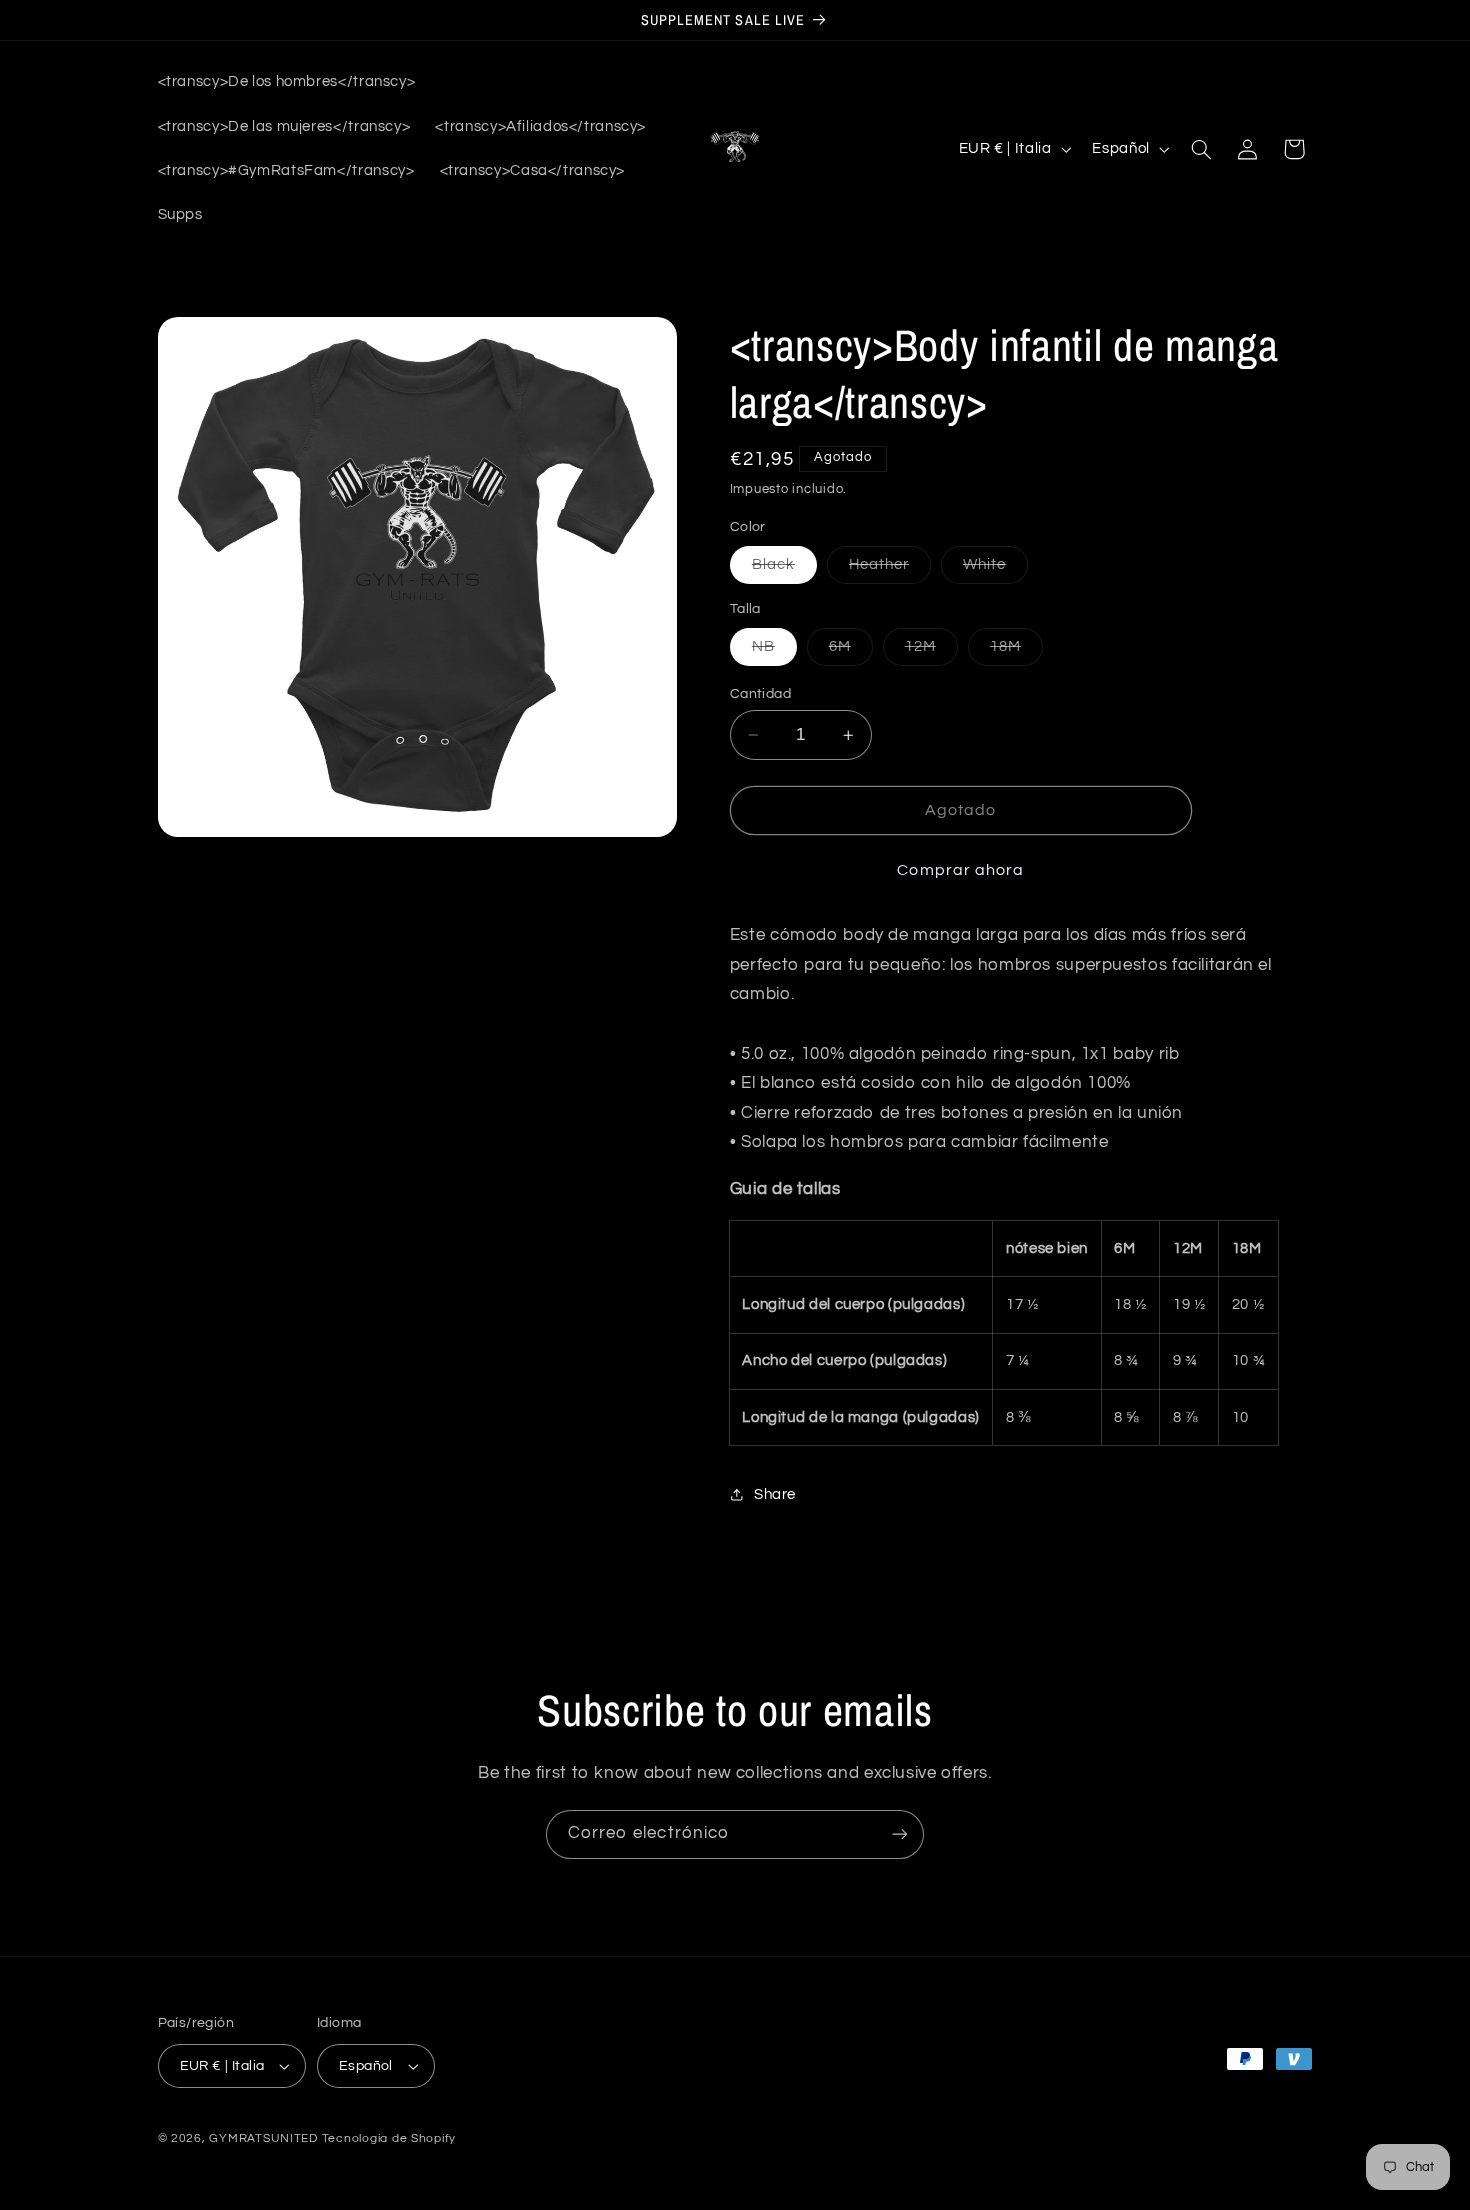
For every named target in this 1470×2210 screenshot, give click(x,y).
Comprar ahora (960, 871)
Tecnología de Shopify (389, 2138)
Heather (890, 570)
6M (851, 652)
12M (931, 652)
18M (1016, 652)
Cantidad (760, 694)
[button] (1201, 149)
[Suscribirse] (900, 1834)
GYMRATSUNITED (263, 2138)
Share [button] (775, 1494)
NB (774, 652)
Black (784, 570)
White (995, 570)
